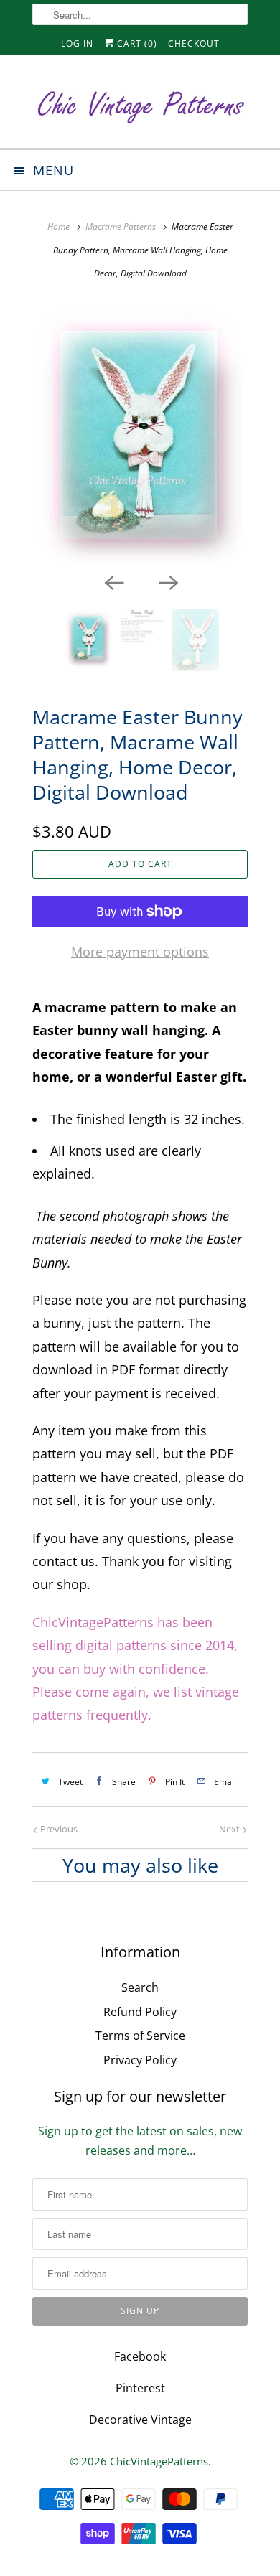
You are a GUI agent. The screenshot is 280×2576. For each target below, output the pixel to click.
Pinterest (140, 2388)
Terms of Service (140, 2036)
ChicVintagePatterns (159, 2461)
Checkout (194, 43)
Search (140, 1987)
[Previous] (113, 581)
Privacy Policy (140, 2060)
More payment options (140, 952)
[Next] (167, 581)
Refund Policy (140, 2012)
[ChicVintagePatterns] (140, 107)
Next (230, 1829)
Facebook (140, 2356)
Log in (77, 43)
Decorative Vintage (140, 2420)
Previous (58, 1829)
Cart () (136, 43)
